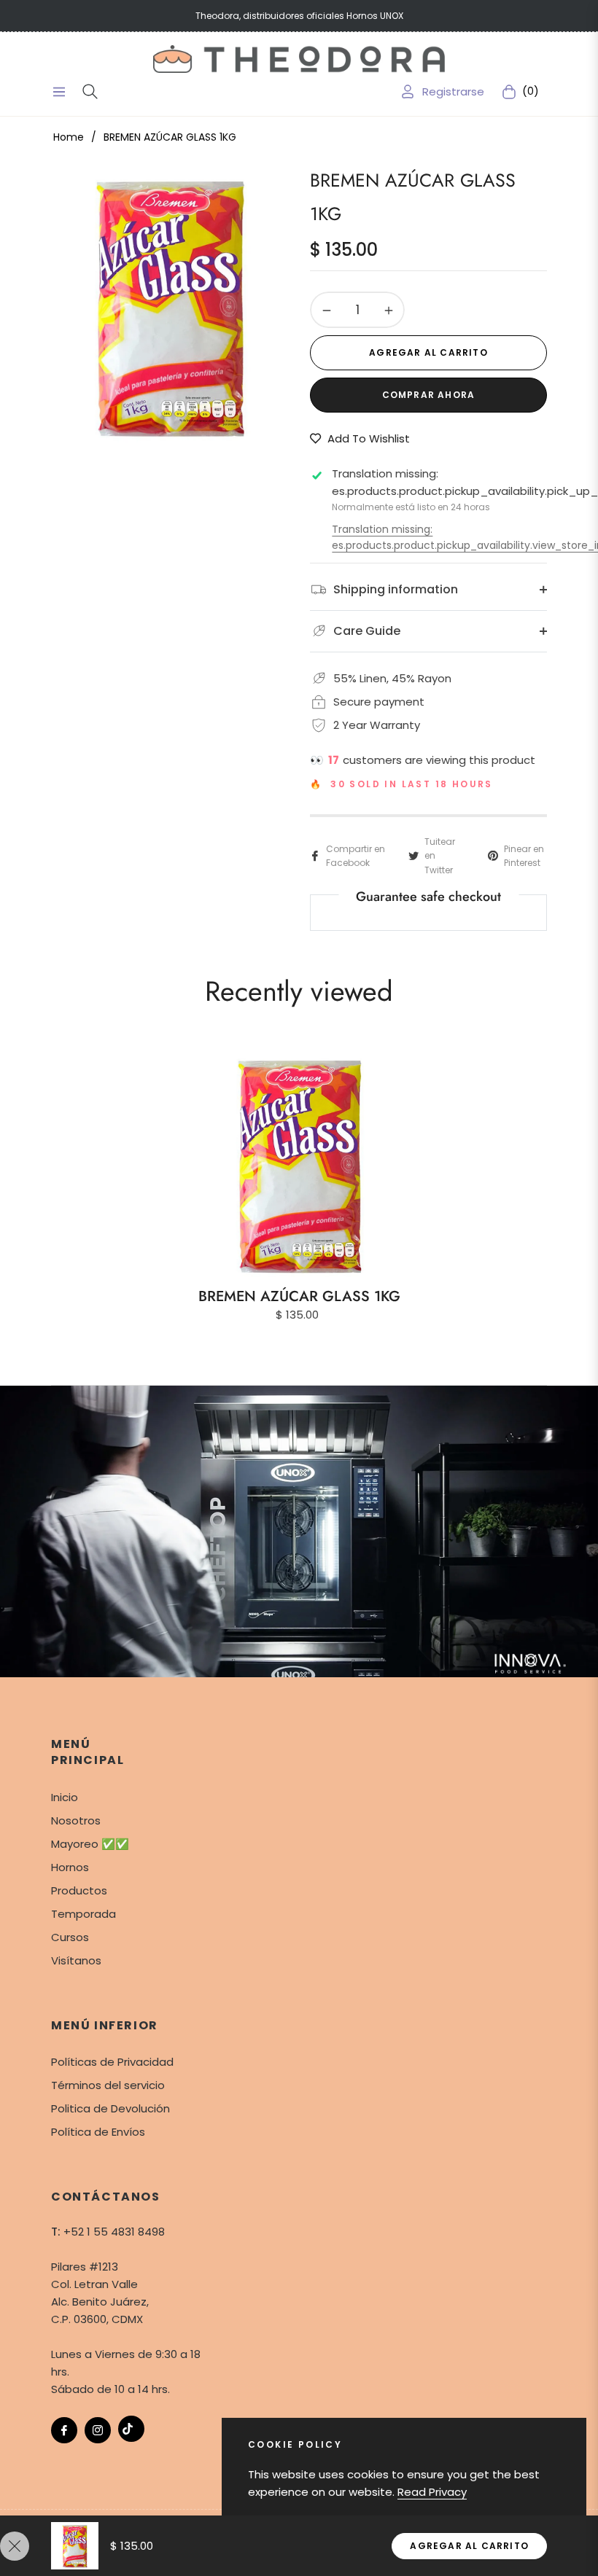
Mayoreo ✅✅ (90, 1844)
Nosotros (76, 1820)
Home (69, 137)
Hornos (70, 1867)
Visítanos (76, 1960)
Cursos (70, 1937)
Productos (79, 1890)
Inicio (65, 1797)
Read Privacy (432, 2492)
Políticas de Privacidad (112, 2062)
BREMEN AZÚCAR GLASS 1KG (299, 1296)
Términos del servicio (108, 2085)
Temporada (84, 1914)
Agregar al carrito (469, 2546)
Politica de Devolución (110, 2108)
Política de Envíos (98, 2132)
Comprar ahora (429, 395)
